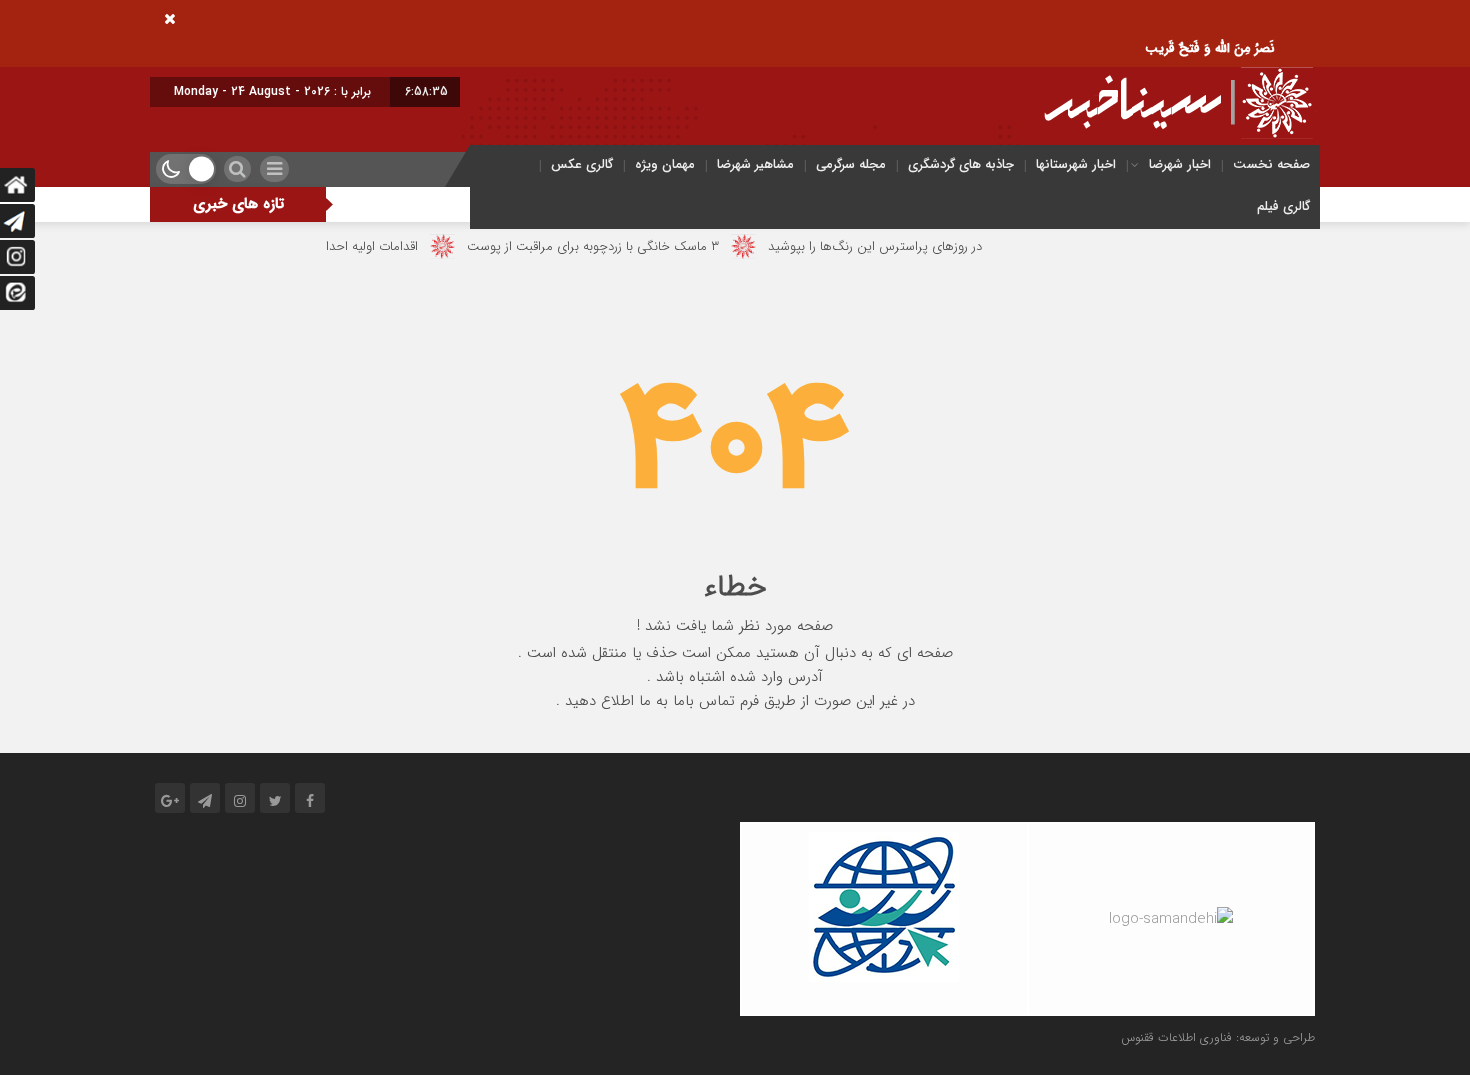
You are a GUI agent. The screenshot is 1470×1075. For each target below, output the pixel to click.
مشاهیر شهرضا (755, 164)
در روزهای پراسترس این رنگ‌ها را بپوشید (896, 246)
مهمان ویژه (665, 164)
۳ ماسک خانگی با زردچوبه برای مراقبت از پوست (614, 246)
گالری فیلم (1283, 206)
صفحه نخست (1271, 164)
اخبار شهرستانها (1076, 164)
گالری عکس (582, 164)
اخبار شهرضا (1180, 164)
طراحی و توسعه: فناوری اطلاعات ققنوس (1218, 1037)
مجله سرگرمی (851, 164)
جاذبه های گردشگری (961, 164)
